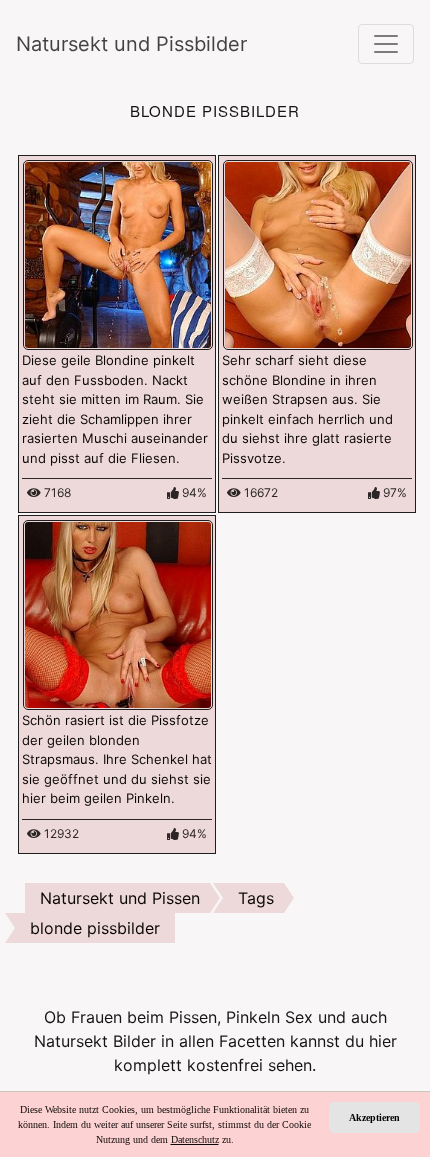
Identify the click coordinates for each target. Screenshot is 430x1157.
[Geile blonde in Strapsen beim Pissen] (118, 613)
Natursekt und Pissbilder (131, 44)
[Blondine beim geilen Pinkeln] (118, 253)
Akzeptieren (374, 1117)
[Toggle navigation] (386, 44)
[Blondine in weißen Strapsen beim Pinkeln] (318, 253)
